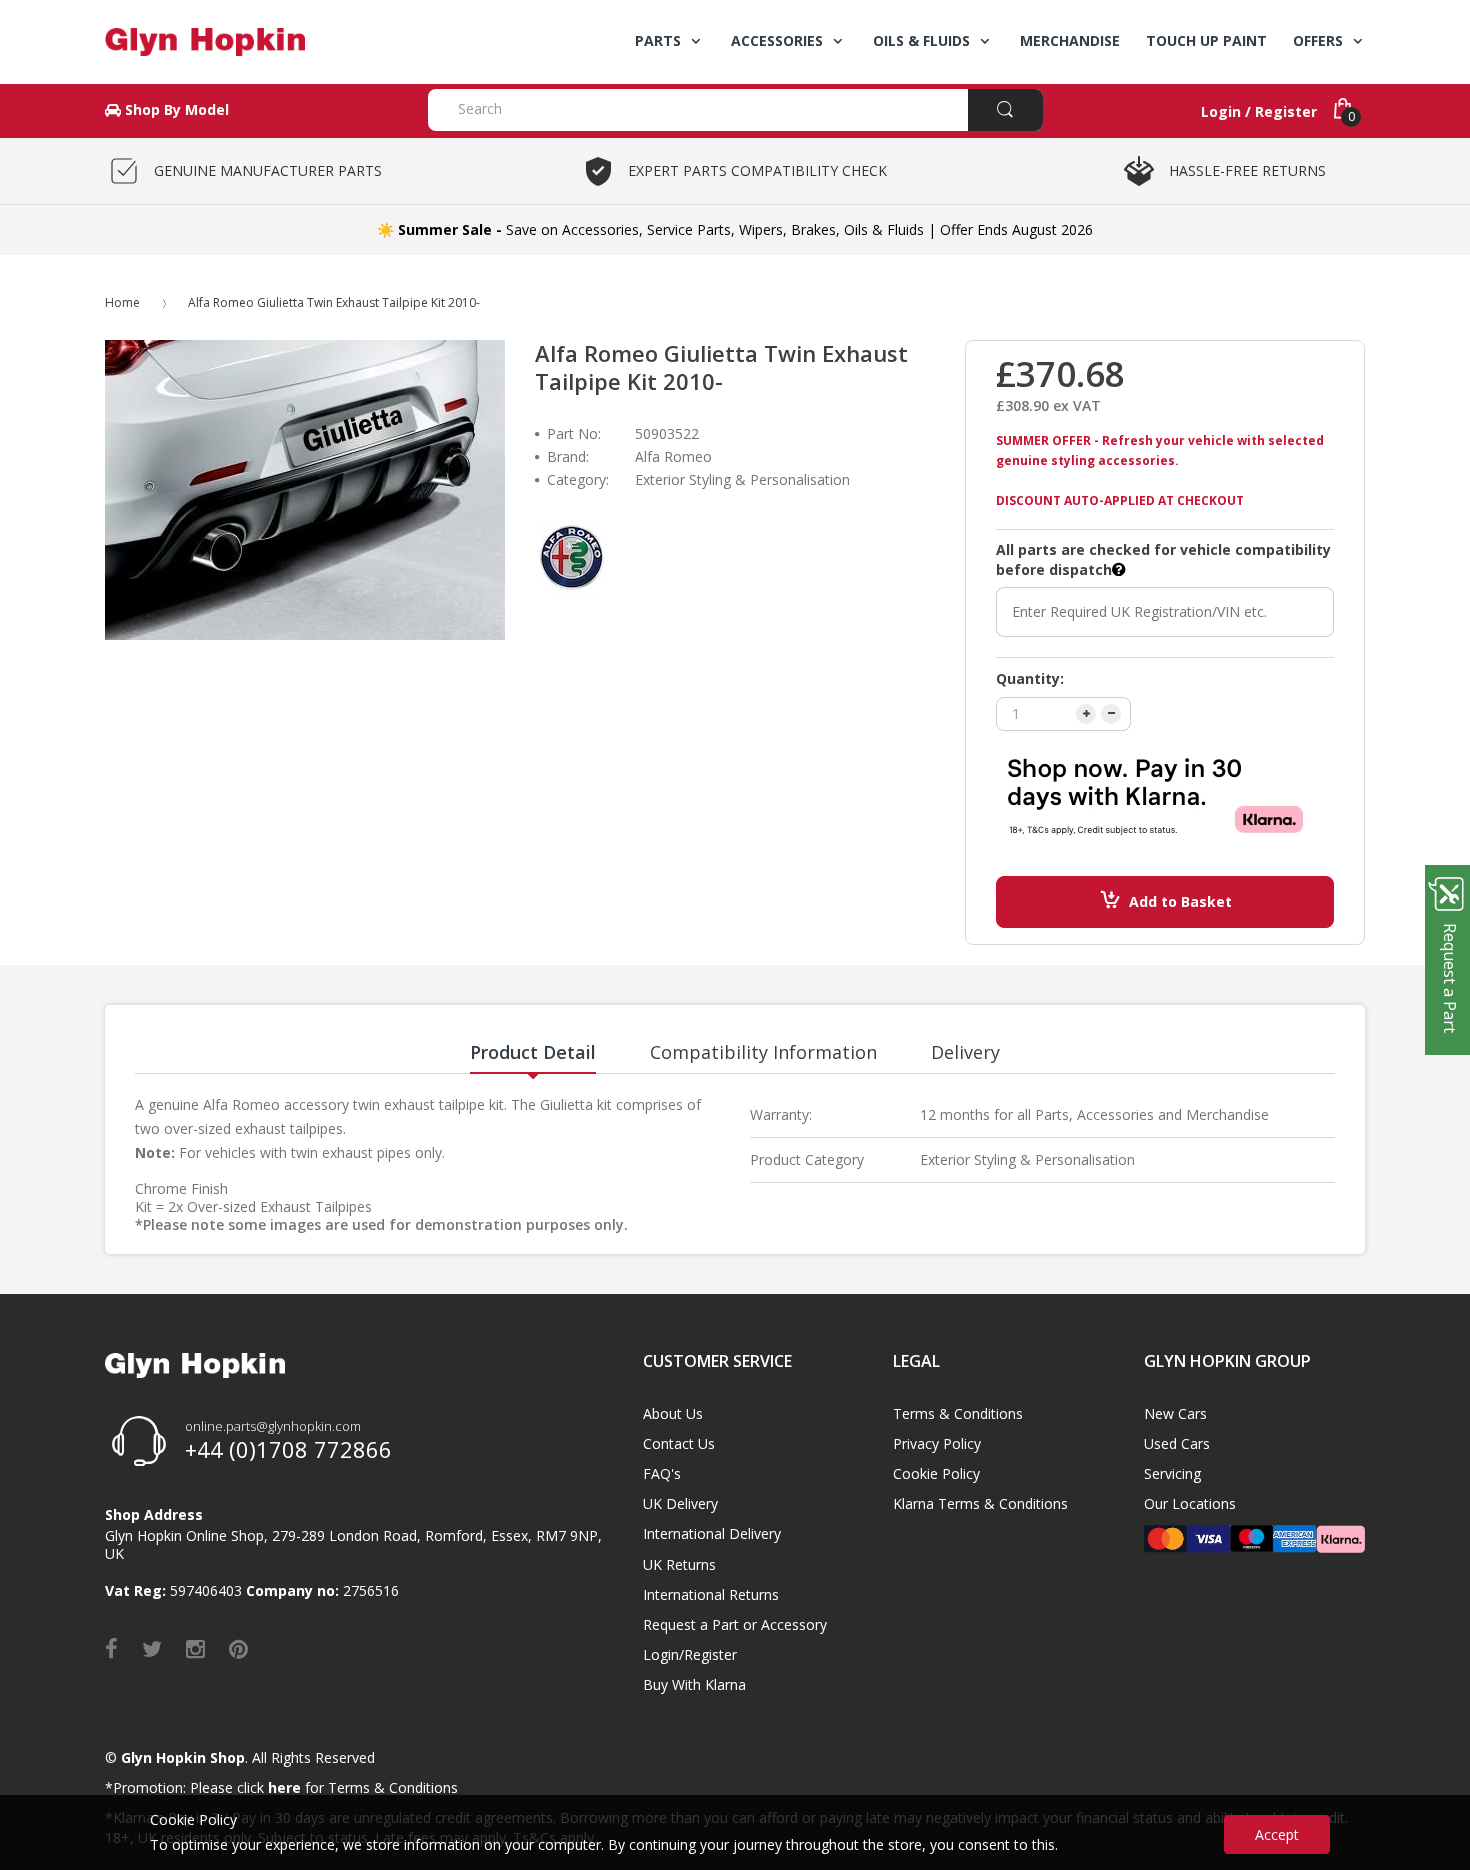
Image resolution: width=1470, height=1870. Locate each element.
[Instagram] (195, 1648)
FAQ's (662, 1473)
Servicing (1172, 1473)
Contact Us (679, 1443)
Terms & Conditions (958, 1413)
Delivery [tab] (965, 1052)
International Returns (711, 1594)
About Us (673, 1413)
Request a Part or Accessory (735, 1624)
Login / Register (1259, 111)
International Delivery (712, 1533)
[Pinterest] (238, 1648)
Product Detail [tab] (533, 1052)
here (284, 1787)
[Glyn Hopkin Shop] (251, 42)
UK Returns (679, 1564)
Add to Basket (1180, 901)
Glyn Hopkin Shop (183, 1757)
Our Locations (1190, 1503)
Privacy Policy (937, 1443)
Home (122, 302)
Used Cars (1177, 1443)
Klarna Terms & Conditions (980, 1503)
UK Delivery (680, 1503)
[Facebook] (111, 1648)
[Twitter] (152, 1648)
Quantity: (1030, 678)
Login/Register (690, 1654)
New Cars (1175, 1413)
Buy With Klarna (694, 1684)
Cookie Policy (936, 1473)
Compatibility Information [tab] (763, 1052)
